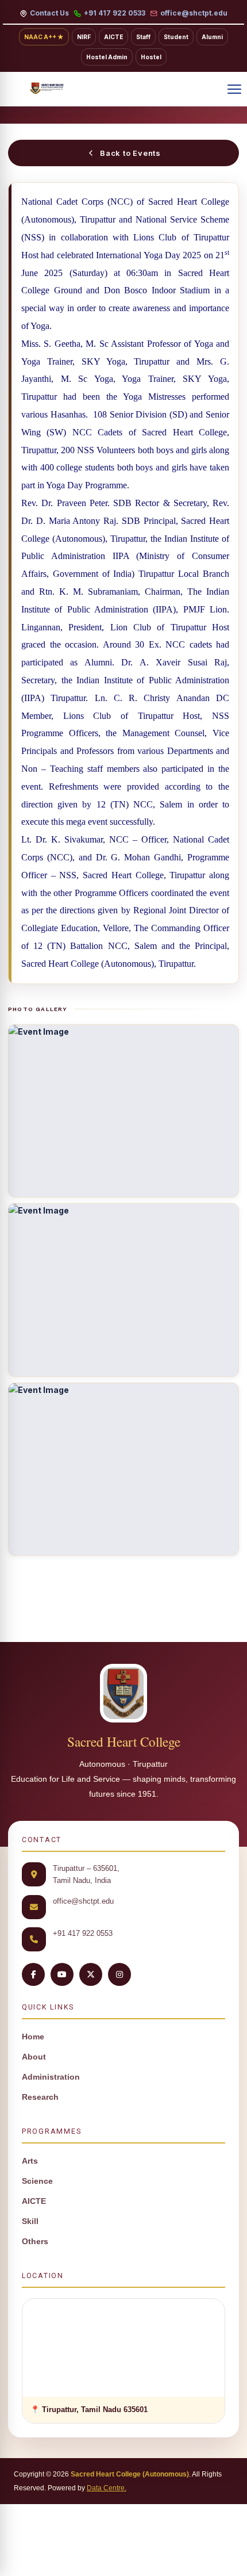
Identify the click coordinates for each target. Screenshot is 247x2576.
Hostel (151, 57)
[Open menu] (234, 89)
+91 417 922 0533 (115, 13)
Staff (143, 37)
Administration (51, 2077)
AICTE (113, 37)
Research (40, 2097)
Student (176, 37)
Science (37, 2181)
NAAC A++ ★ (44, 37)
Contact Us (49, 13)
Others (35, 2242)
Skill (30, 2221)
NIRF (84, 37)
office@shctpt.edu (194, 13)
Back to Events (130, 153)
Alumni (212, 37)
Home (33, 2037)
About (34, 2057)
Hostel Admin (107, 57)
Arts (30, 2161)
